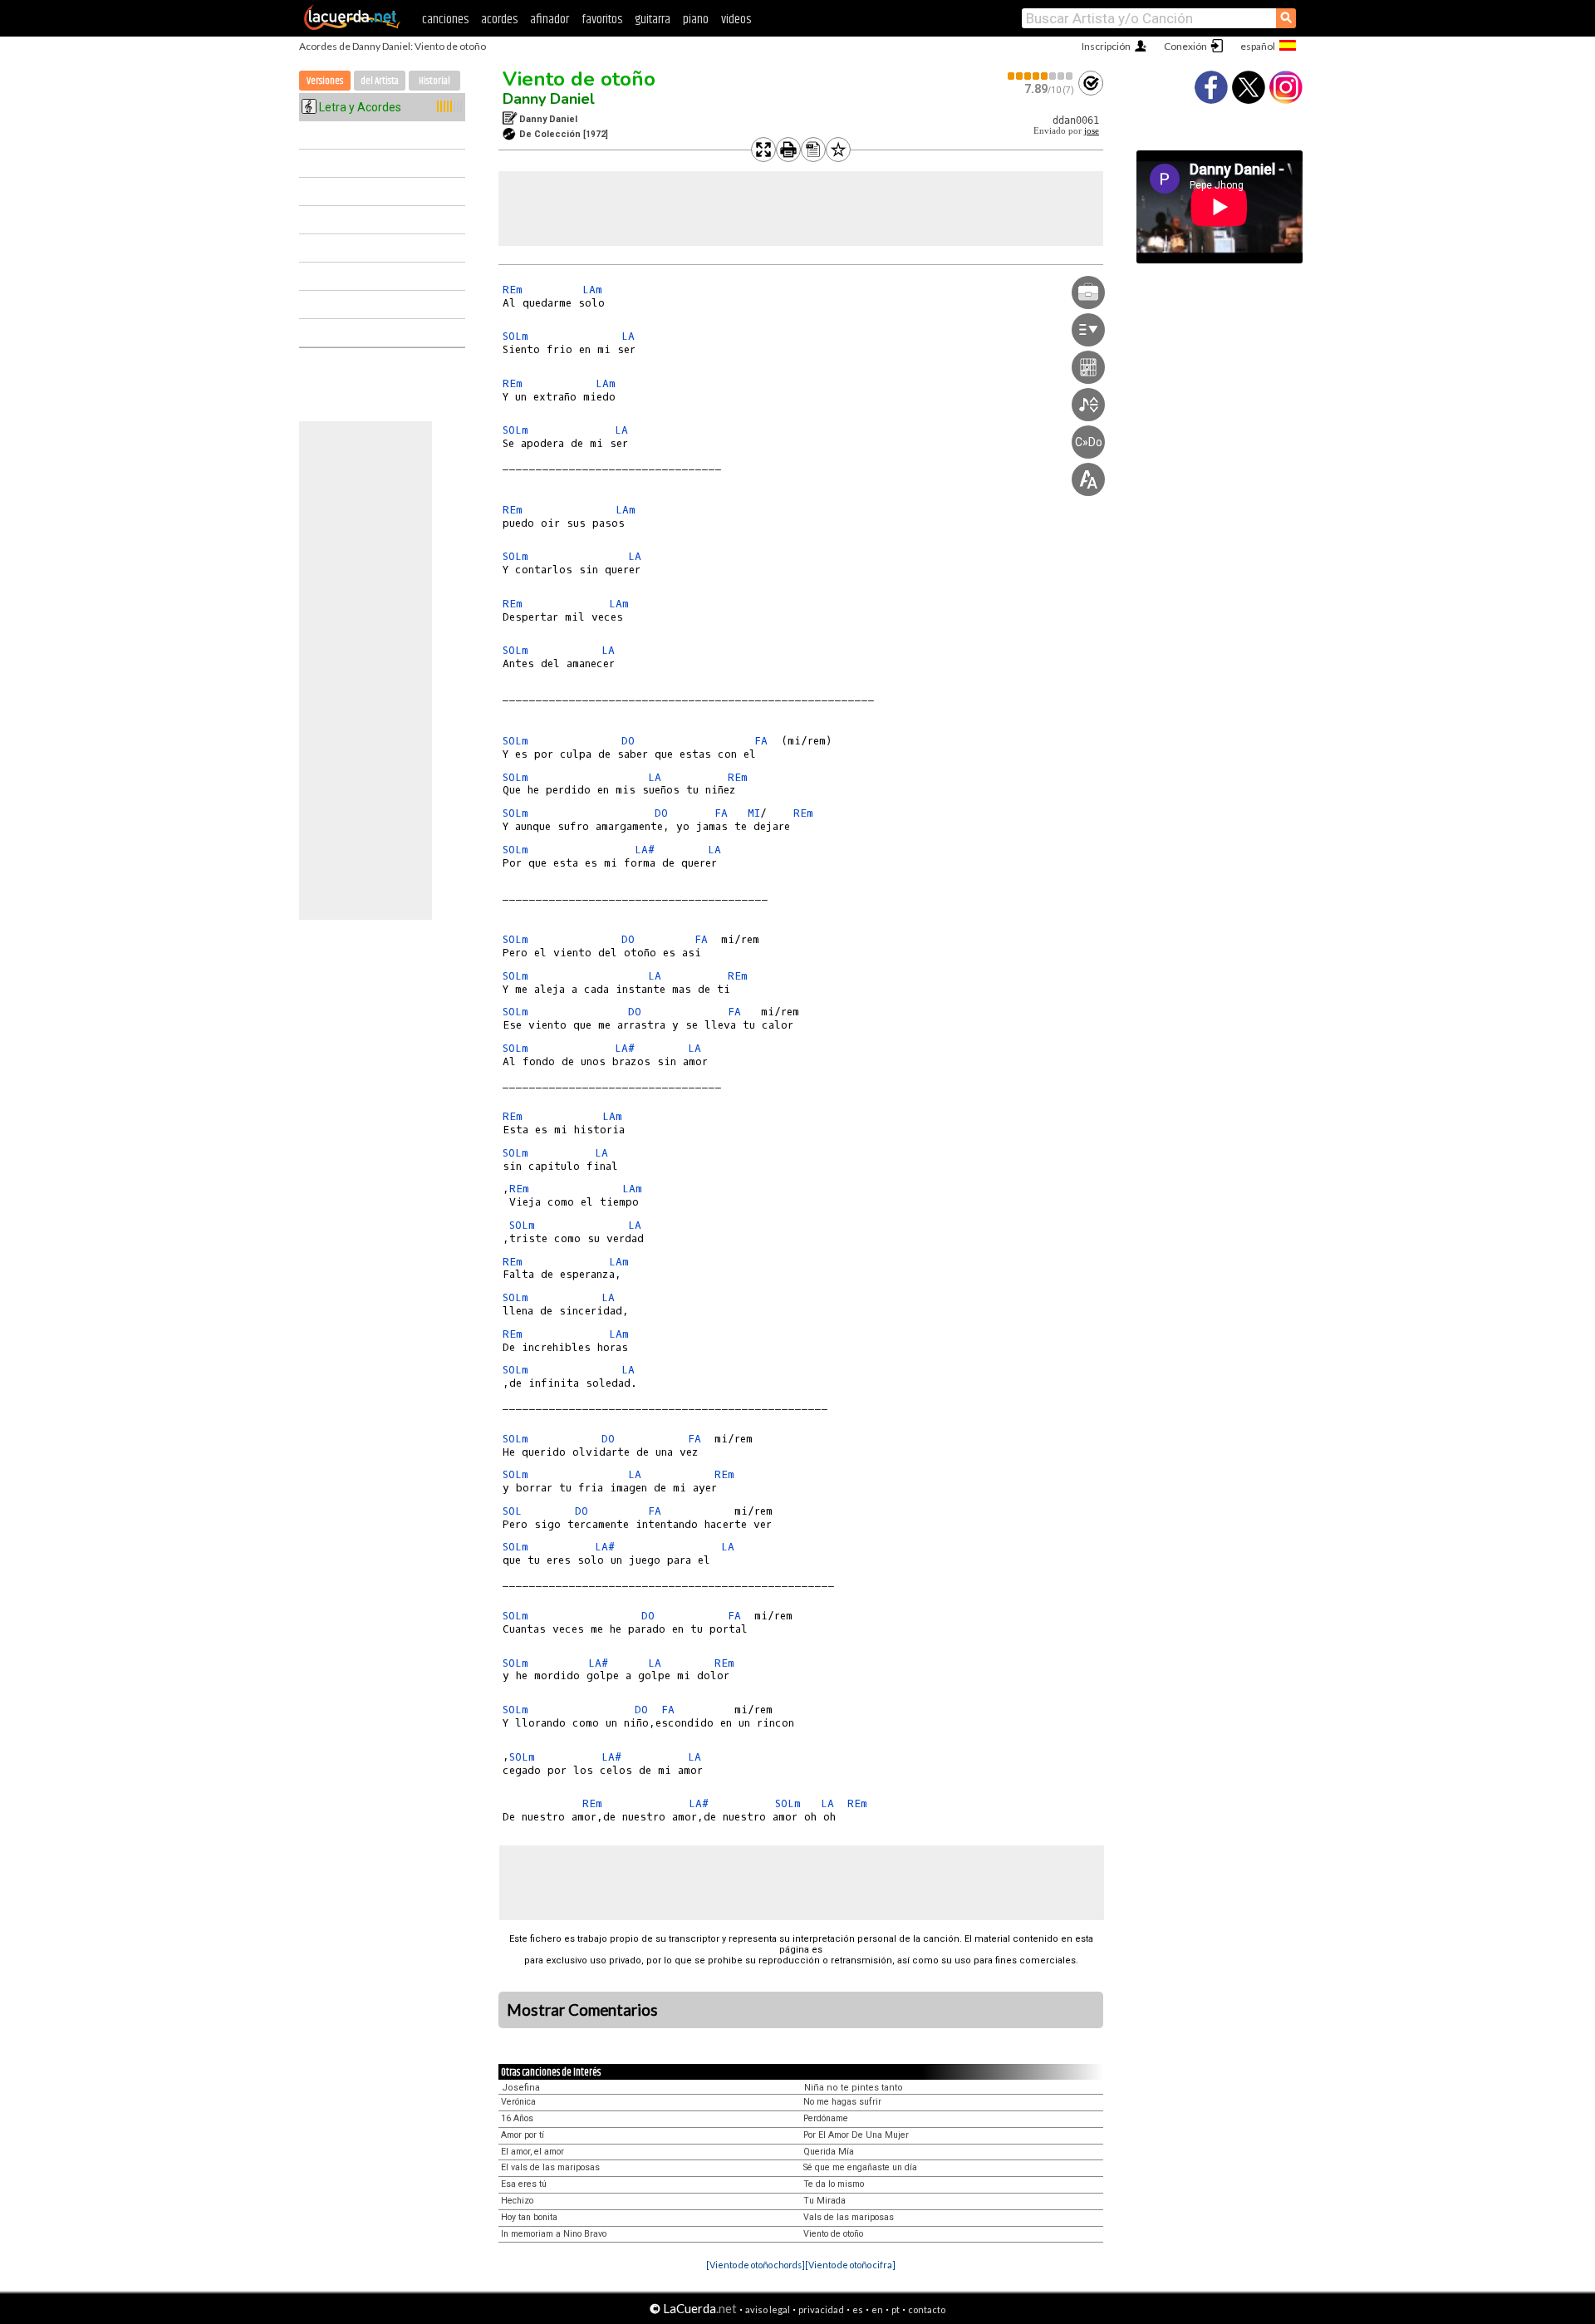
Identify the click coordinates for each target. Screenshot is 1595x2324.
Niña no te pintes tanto (854, 2088)
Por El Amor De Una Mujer (856, 2135)
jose (1092, 131)
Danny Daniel (549, 99)
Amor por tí (523, 2135)
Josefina (521, 2088)
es (858, 2309)
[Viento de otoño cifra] (850, 2265)
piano (696, 20)
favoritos (602, 20)
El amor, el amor (532, 2152)
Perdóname (826, 2118)
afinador (550, 20)
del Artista (380, 81)
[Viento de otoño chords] (756, 2265)
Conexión (1185, 46)
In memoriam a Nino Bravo (554, 2234)
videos (736, 20)
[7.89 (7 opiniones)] (1041, 76)
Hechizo (517, 2201)
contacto (927, 2309)
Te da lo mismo (834, 2184)
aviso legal (768, 2309)
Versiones (325, 81)
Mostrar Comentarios (582, 2010)
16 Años (517, 2118)
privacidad (821, 2309)
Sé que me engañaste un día (860, 2167)
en (877, 2309)
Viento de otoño (579, 79)
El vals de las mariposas (550, 2167)
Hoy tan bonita (529, 2217)
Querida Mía (829, 2152)
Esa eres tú (524, 2184)
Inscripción (1106, 46)
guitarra (653, 20)
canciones (445, 20)
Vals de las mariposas (849, 2217)
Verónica (518, 2102)
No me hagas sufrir (842, 2102)
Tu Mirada (824, 2201)
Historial (434, 81)
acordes (499, 20)
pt (896, 2309)
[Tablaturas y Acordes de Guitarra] (352, 27)
